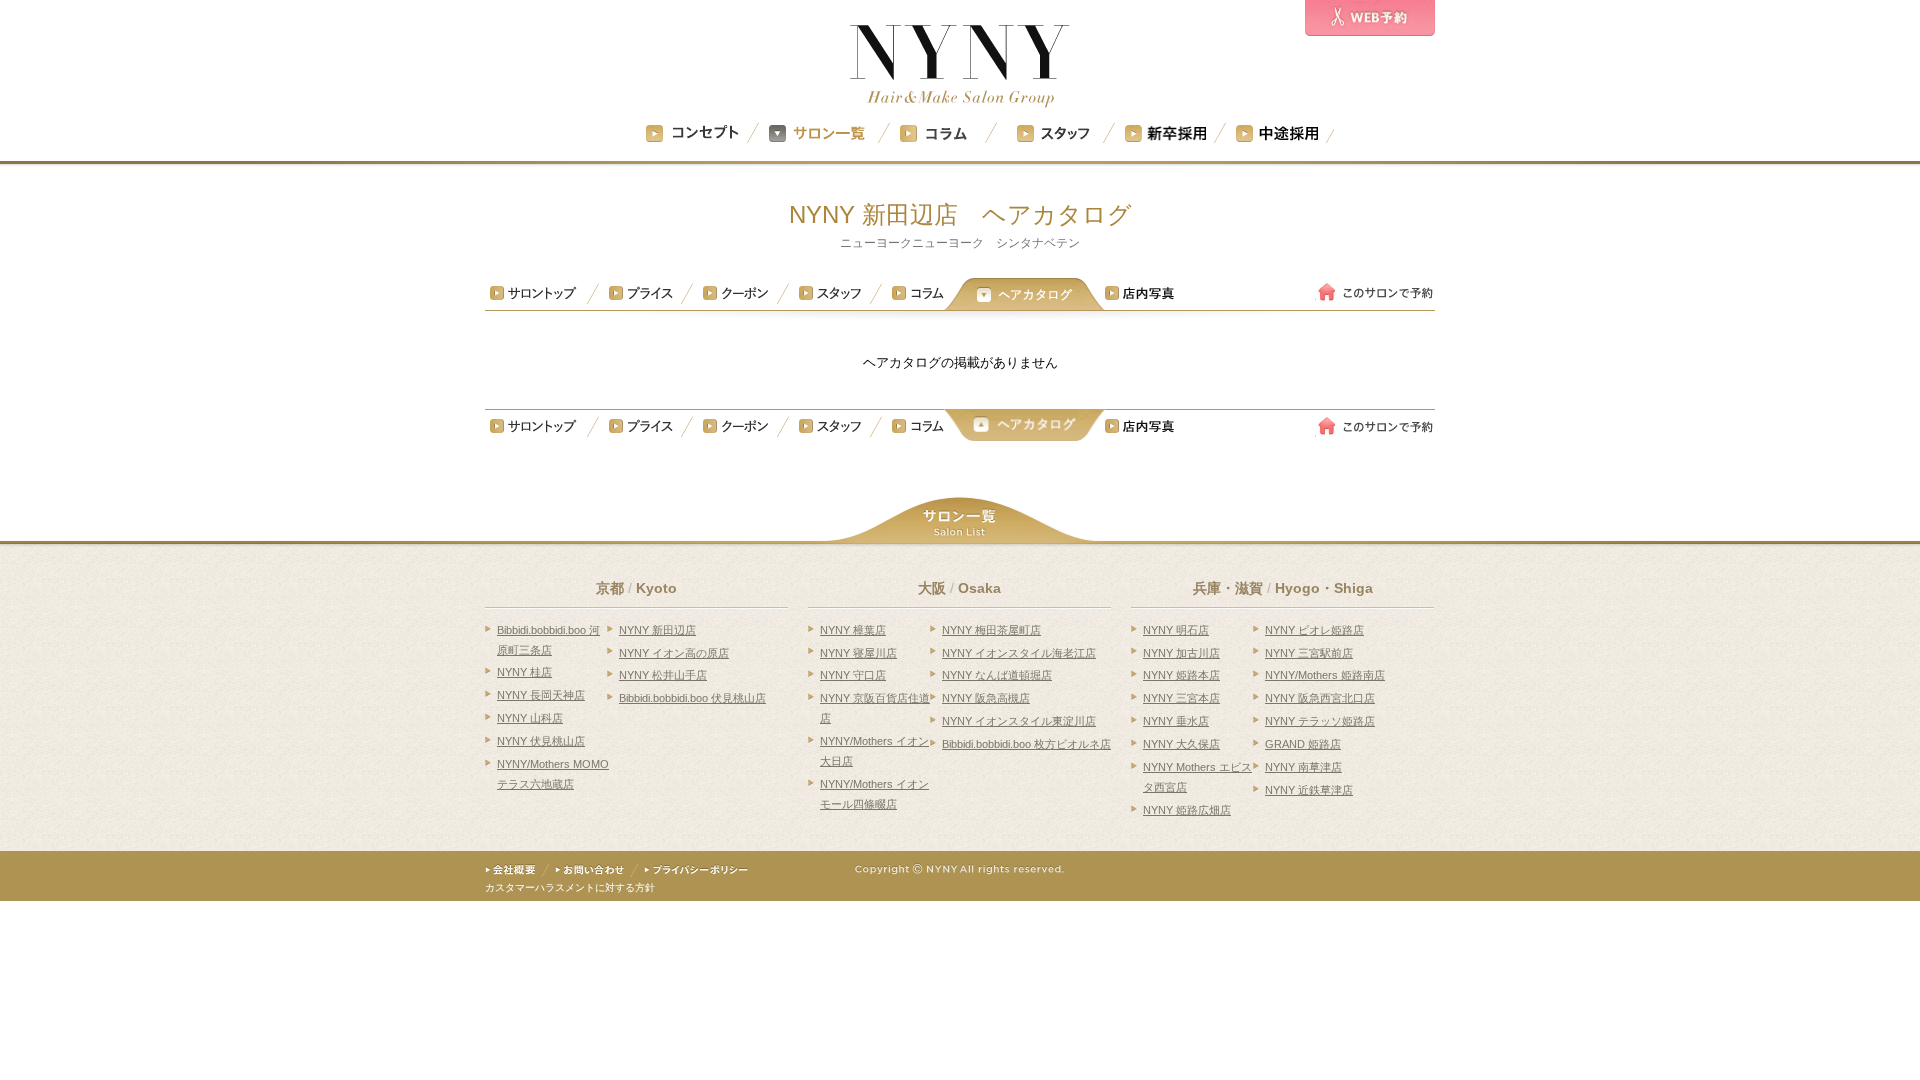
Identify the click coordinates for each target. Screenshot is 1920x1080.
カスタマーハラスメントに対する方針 (570, 887)
